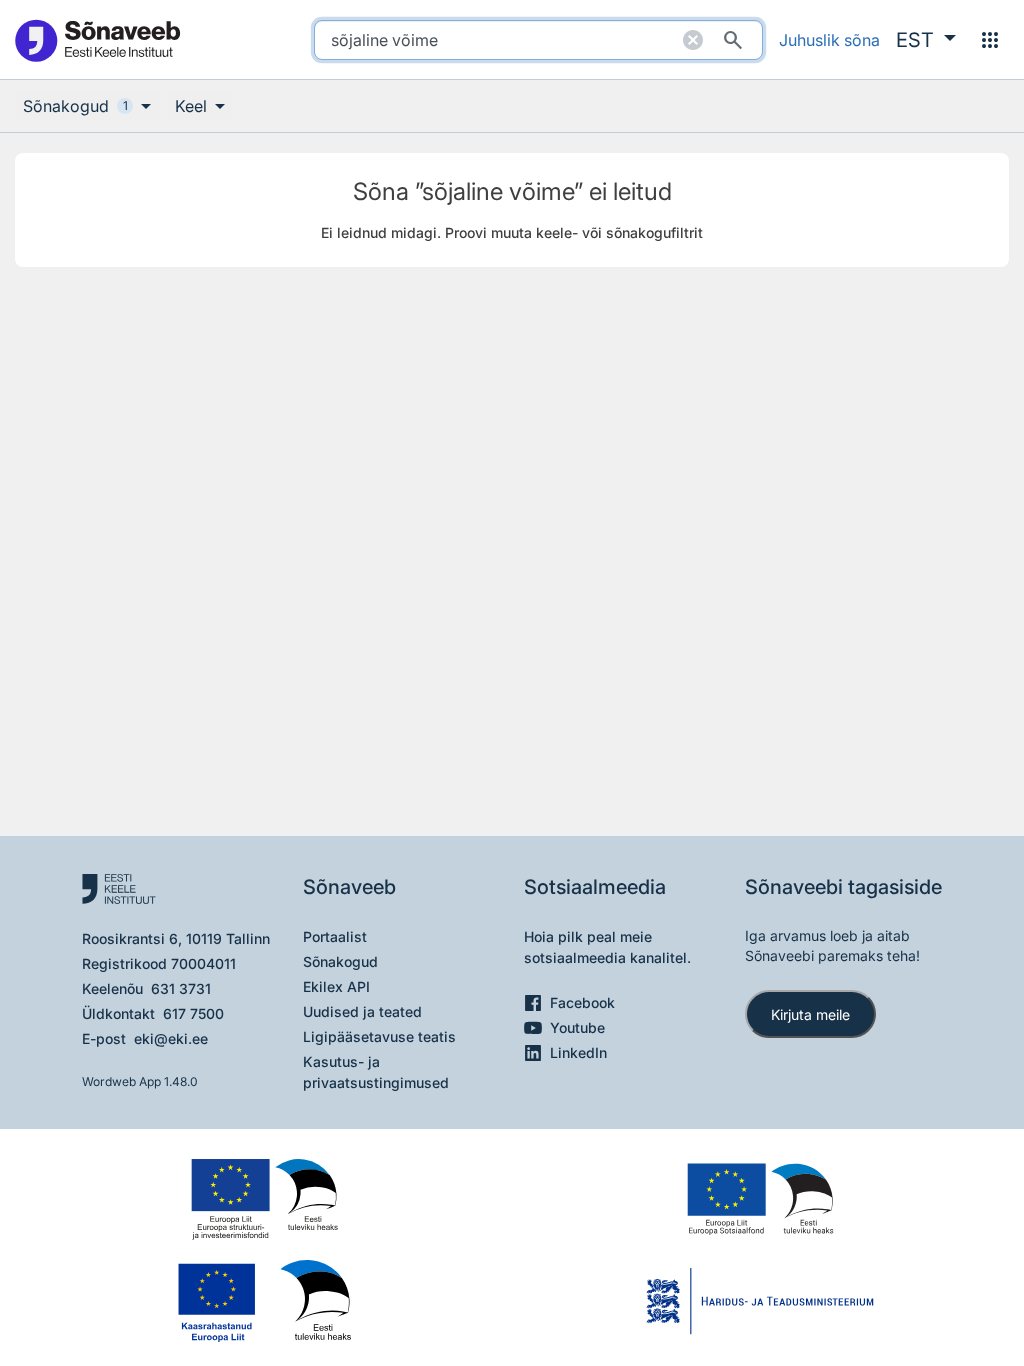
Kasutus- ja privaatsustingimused (376, 1072)
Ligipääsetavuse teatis (379, 1036)
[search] (538, 40)
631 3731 (181, 988)
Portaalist (335, 936)
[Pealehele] (97, 39)
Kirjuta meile (810, 1014)
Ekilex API (336, 986)
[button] (926, 40)
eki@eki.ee (171, 1038)
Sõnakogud (340, 961)
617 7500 (193, 1013)
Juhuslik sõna (829, 40)
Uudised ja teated (362, 1011)
